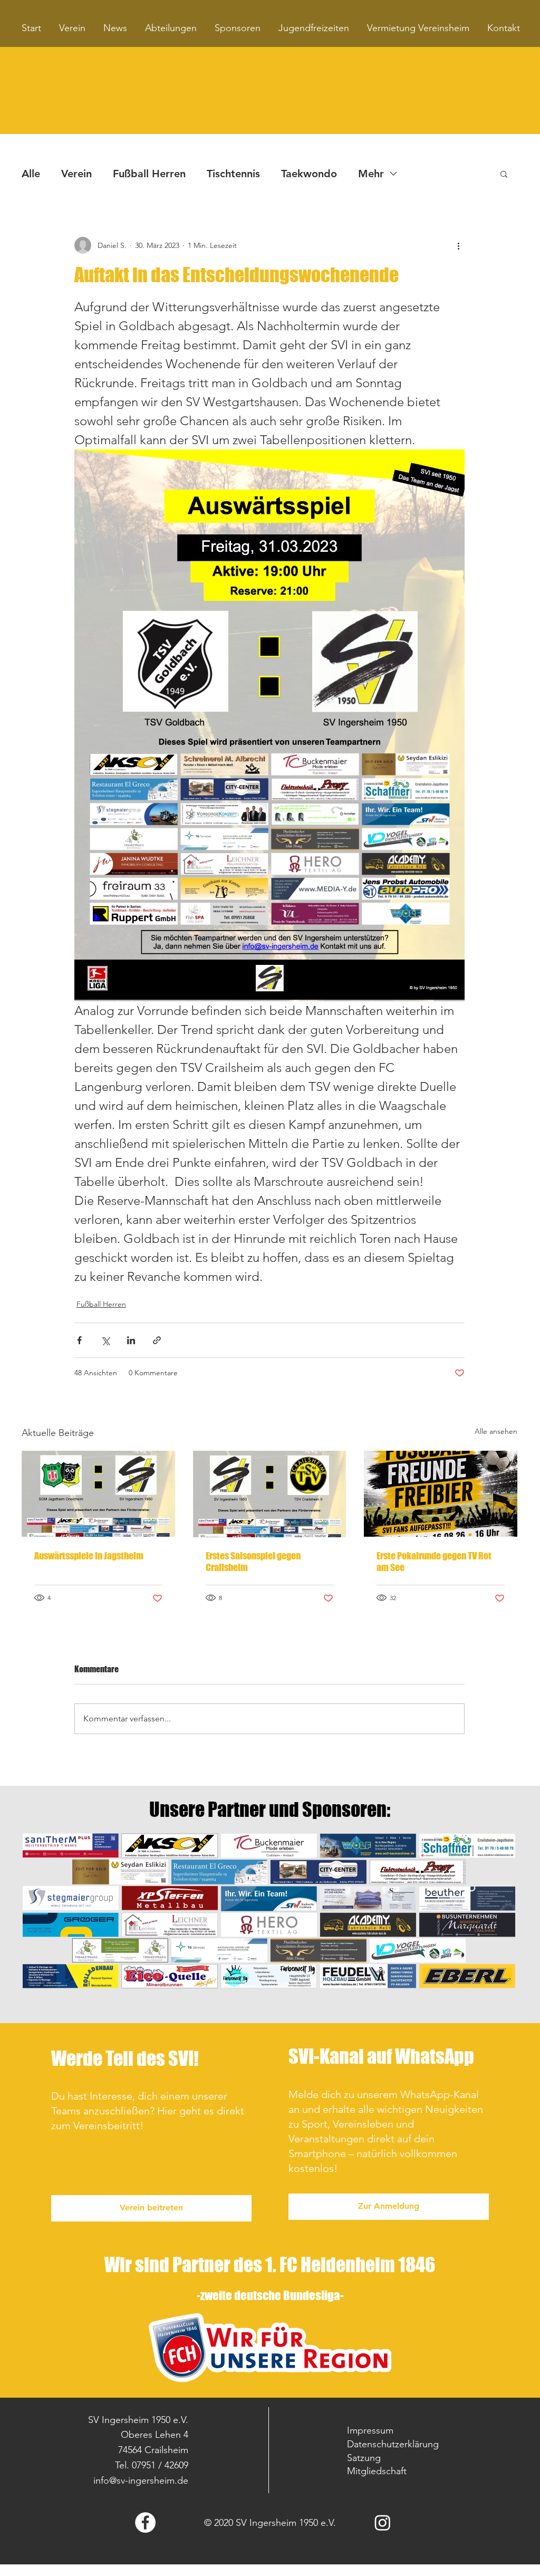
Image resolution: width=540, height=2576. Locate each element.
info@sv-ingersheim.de (141, 2481)
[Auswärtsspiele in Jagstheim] (98, 1494)
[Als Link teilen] (157, 1340)
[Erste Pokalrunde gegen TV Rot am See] (441, 1494)
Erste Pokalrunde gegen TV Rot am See (434, 1562)
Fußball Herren (149, 174)
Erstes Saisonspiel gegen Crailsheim (253, 1562)
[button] (504, 174)
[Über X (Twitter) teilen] (105, 1340)
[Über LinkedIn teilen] (131, 1340)
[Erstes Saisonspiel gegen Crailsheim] (270, 1494)
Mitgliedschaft (377, 2471)
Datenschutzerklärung (393, 2444)
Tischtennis (233, 174)
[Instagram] (383, 2522)
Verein (76, 174)
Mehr (371, 174)
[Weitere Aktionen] (458, 245)
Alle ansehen (496, 1431)
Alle (31, 174)
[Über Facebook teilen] (79, 1340)
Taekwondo (309, 174)
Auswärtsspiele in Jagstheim (89, 1556)
